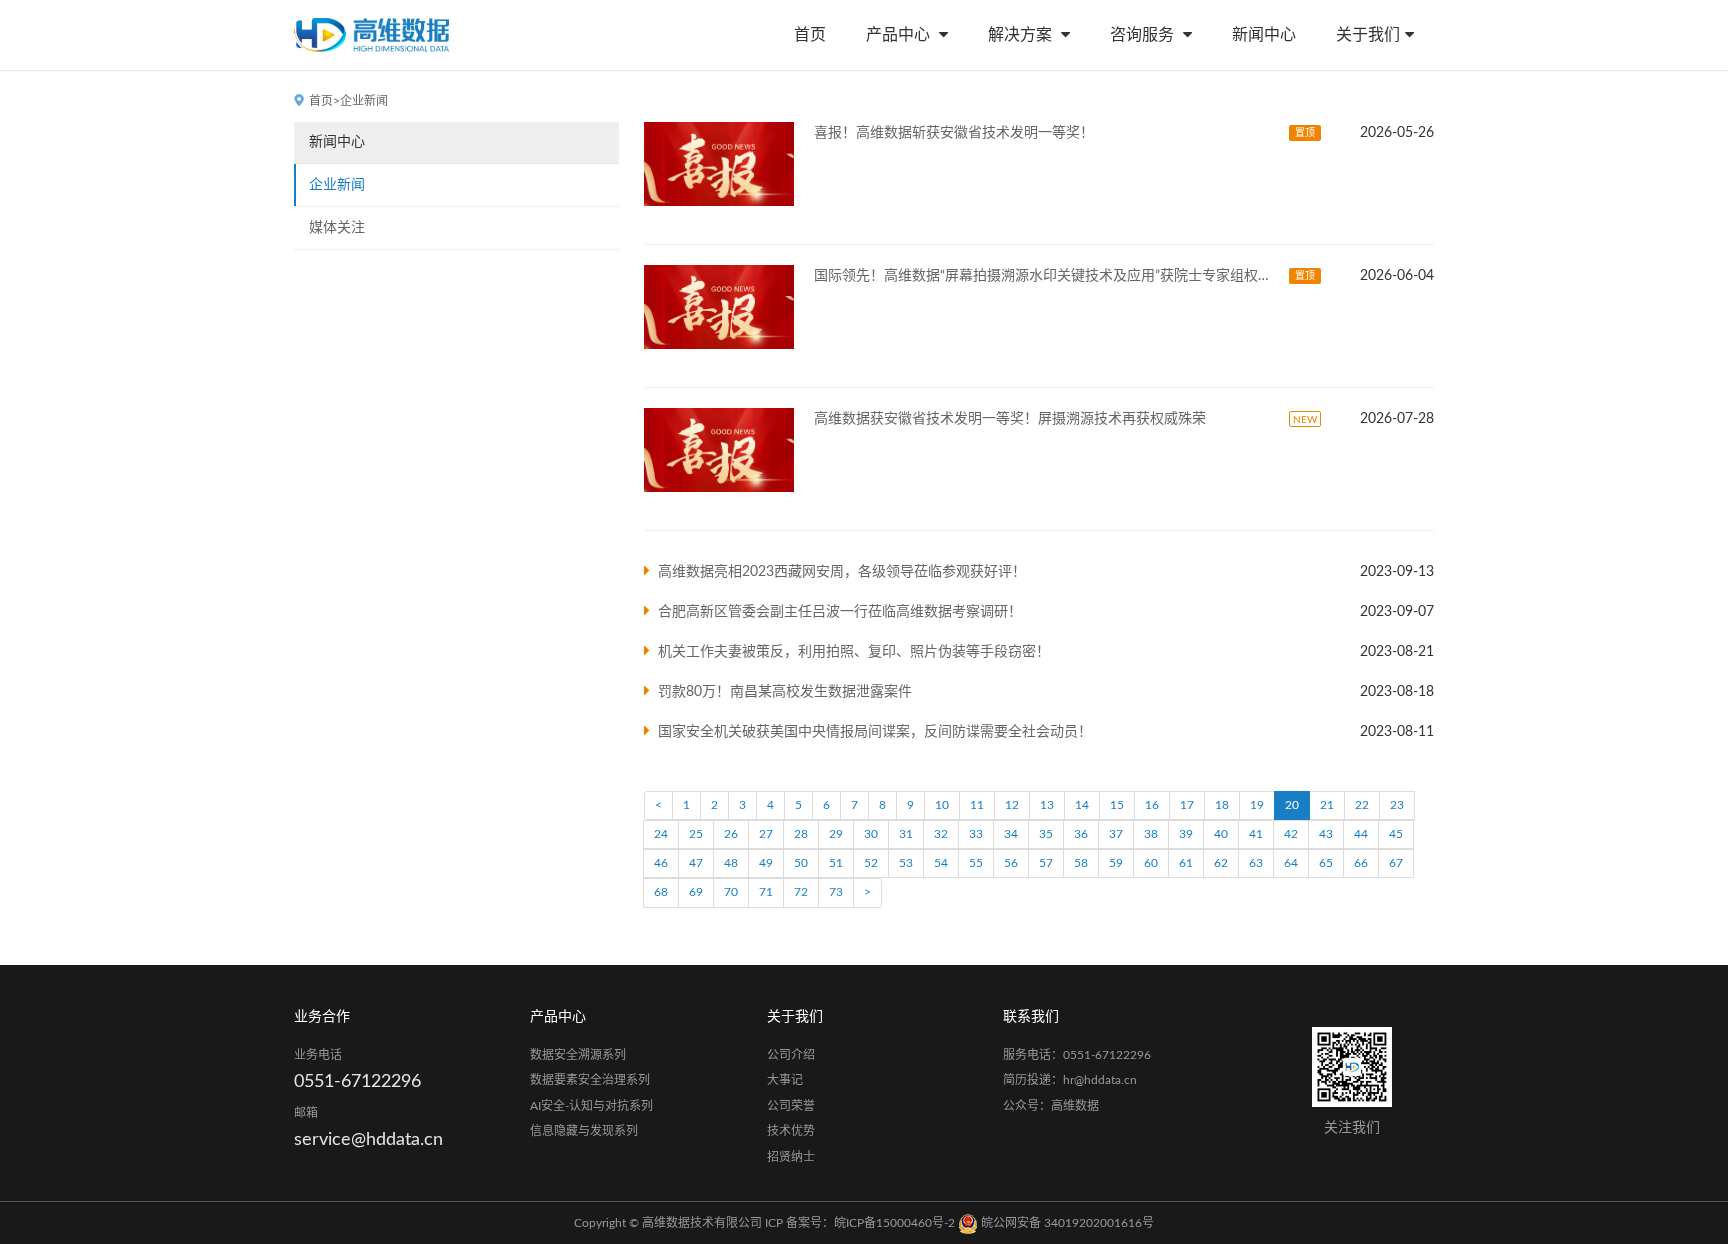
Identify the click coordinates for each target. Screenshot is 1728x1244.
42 (1291, 834)
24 (661, 834)
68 (661, 892)
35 (1046, 834)
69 (696, 892)
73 (836, 892)
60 (1151, 863)
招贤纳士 (791, 1157)
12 (1012, 805)
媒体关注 (337, 228)
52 (871, 863)
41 (1256, 834)
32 (941, 834)
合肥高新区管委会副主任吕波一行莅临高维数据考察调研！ (840, 612)
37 (1116, 834)
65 (1326, 863)
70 (731, 892)
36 (1081, 834)
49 (766, 863)
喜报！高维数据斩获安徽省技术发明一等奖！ (954, 133)
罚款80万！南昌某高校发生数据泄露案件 (785, 692)
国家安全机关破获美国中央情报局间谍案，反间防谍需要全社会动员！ (875, 732)
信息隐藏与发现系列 (584, 1131)
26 (731, 834)
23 (1397, 805)
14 (1082, 805)
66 (1361, 863)
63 (1256, 863)
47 (696, 863)
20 (1292, 805)
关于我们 (1368, 35)
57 (1046, 863)
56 (1011, 863)
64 (1291, 863)
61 (1186, 863)
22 (1362, 805)
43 (1326, 834)
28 (801, 834)
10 (942, 805)
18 (1222, 805)
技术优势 (791, 1131)
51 (836, 863)
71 (766, 892)
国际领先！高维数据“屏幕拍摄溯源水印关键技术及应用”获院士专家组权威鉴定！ (1046, 276)
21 (1327, 805)
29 (836, 834)
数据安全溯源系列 (578, 1055)
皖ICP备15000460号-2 (894, 1223)
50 (801, 863)
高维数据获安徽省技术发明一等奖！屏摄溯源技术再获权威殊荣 (1010, 419)
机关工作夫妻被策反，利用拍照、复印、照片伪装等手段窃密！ (854, 652)
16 (1152, 805)
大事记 (785, 1080)
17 (1187, 805)
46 (661, 863)
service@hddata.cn (368, 1140)
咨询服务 (1144, 35)
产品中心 (900, 35)
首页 (810, 35)
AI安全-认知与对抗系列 (591, 1106)
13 (1047, 805)
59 (1116, 863)
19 (1257, 805)
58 (1081, 863)
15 (1117, 805)
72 (801, 892)
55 (976, 863)
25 (696, 834)
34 (1011, 834)
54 (941, 863)
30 (871, 834)
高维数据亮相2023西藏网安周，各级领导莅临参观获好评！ (842, 572)
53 (906, 863)
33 (976, 834)
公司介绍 (791, 1055)
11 (977, 805)
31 (906, 834)
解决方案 (1022, 35)
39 (1186, 834)
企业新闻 (337, 185)
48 (731, 863)
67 (1396, 863)
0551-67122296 (357, 1082)
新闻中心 (1264, 35)
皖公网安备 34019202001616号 (1066, 1223)
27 (766, 834)
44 (1361, 834)
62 (1221, 863)
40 (1221, 834)
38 (1151, 834)
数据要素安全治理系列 (590, 1080)
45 (1396, 834)
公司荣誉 (791, 1106)
